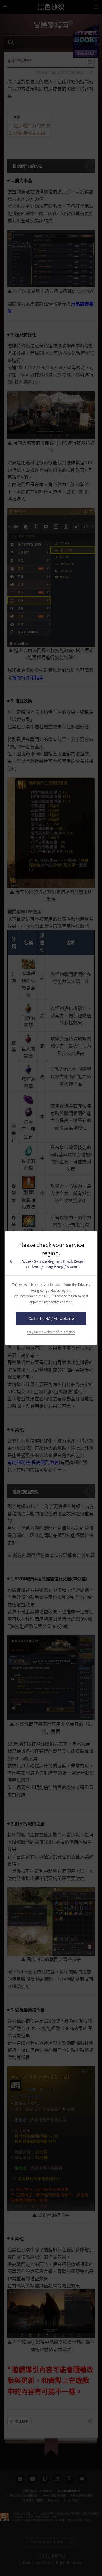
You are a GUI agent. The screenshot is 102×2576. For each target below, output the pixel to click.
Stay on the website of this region (51, 1332)
